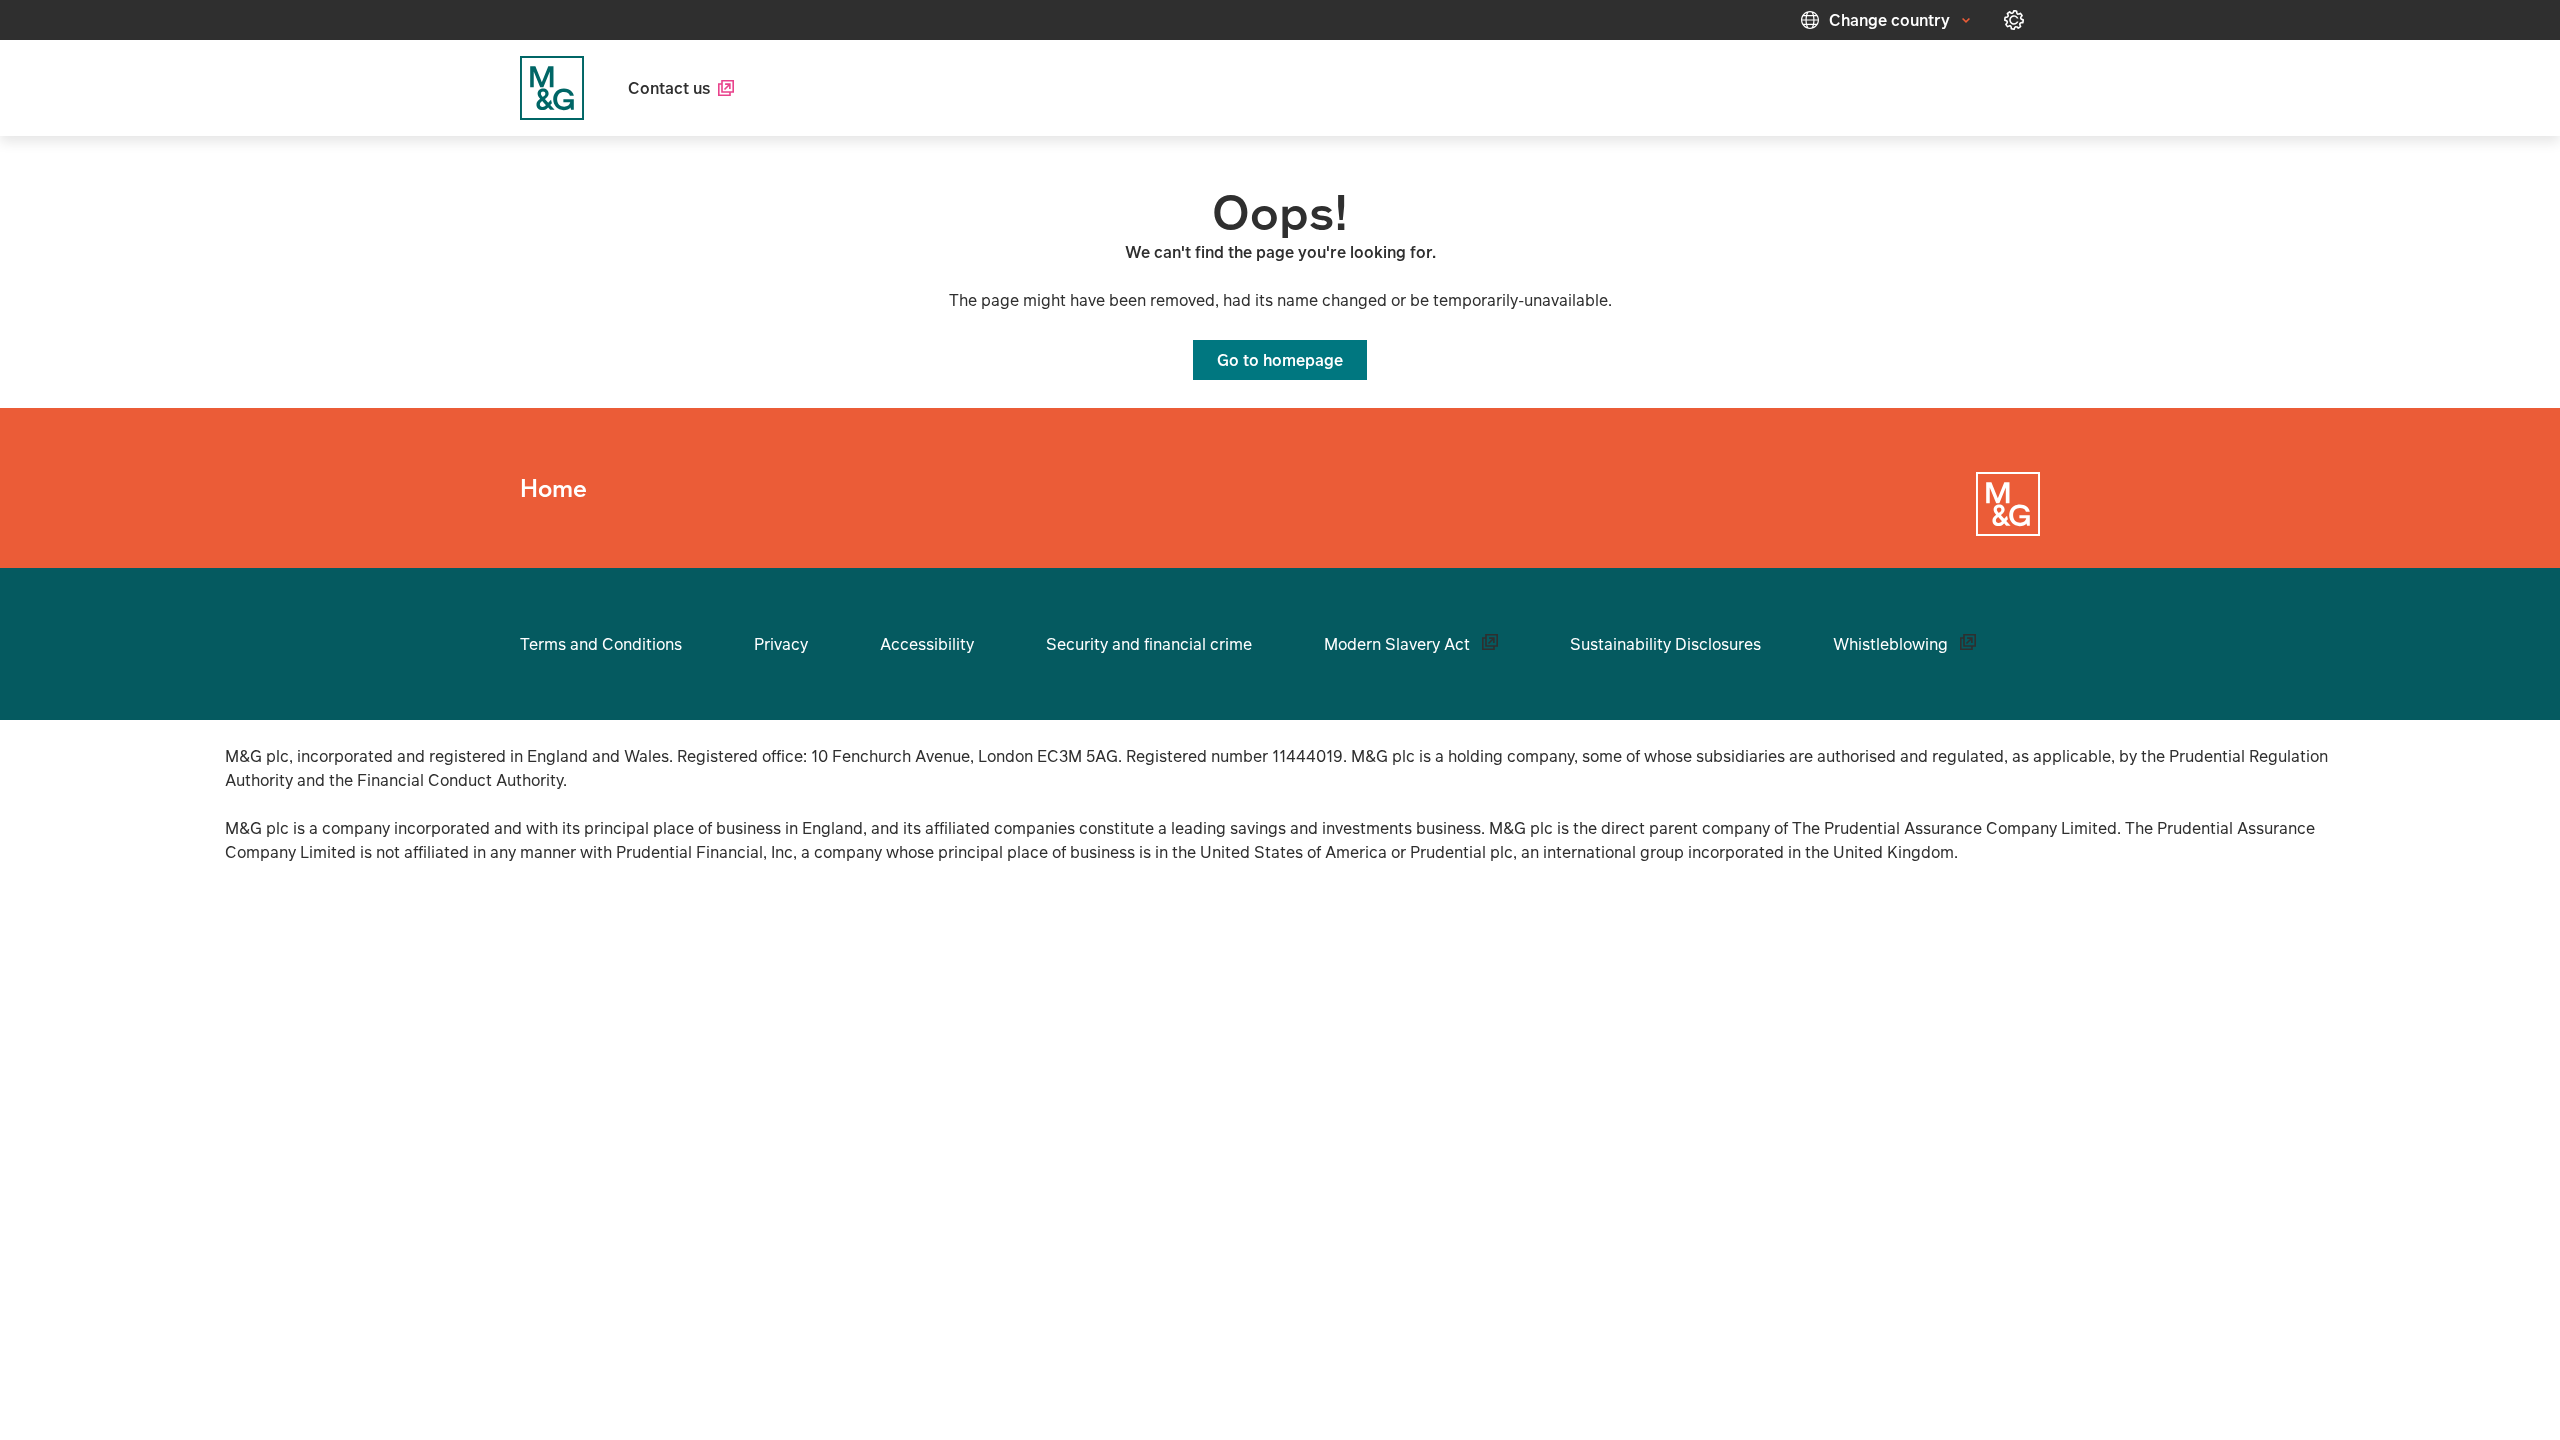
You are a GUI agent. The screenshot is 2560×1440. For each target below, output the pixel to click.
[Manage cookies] (2014, 20)
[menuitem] (681, 88)
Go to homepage (1280, 360)
